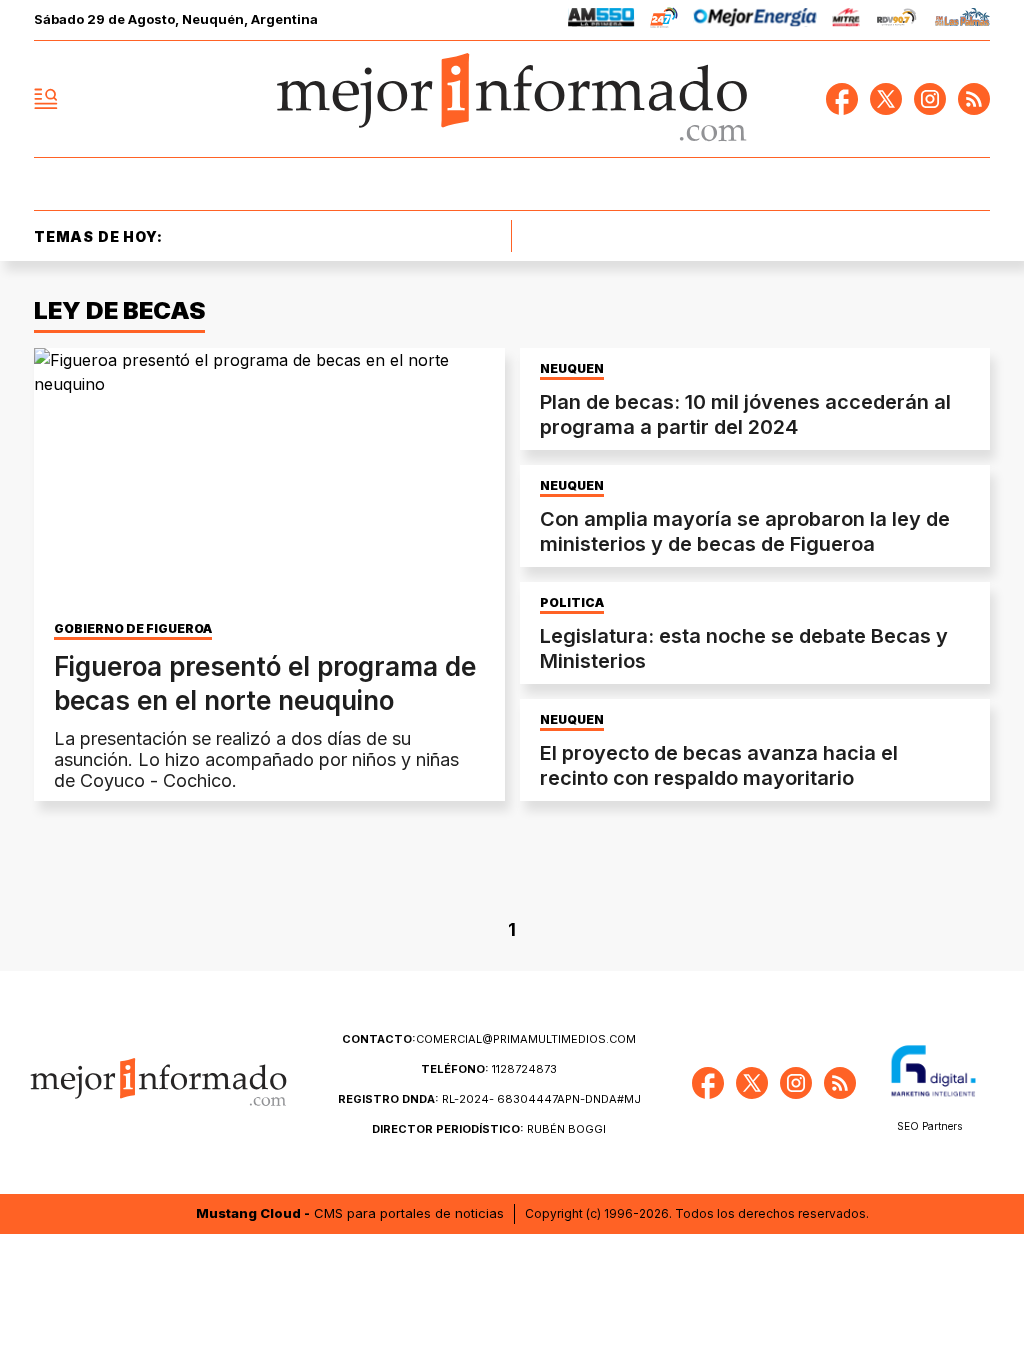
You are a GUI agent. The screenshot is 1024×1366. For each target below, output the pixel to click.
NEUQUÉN (572, 369)
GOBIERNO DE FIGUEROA (133, 629)
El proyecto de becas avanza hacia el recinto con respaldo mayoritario (719, 765)
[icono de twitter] (886, 99)
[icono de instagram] (930, 99)
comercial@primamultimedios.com (489, 1039)
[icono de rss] (974, 99)
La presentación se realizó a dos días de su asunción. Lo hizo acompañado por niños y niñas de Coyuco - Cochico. (256, 759)
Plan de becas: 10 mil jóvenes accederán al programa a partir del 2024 (745, 414)
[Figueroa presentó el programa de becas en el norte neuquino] (269, 480)
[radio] (601, 20)
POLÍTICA (572, 603)
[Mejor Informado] (512, 99)
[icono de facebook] (842, 99)
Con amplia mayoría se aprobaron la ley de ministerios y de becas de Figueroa (745, 531)
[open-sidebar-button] (46, 99)
